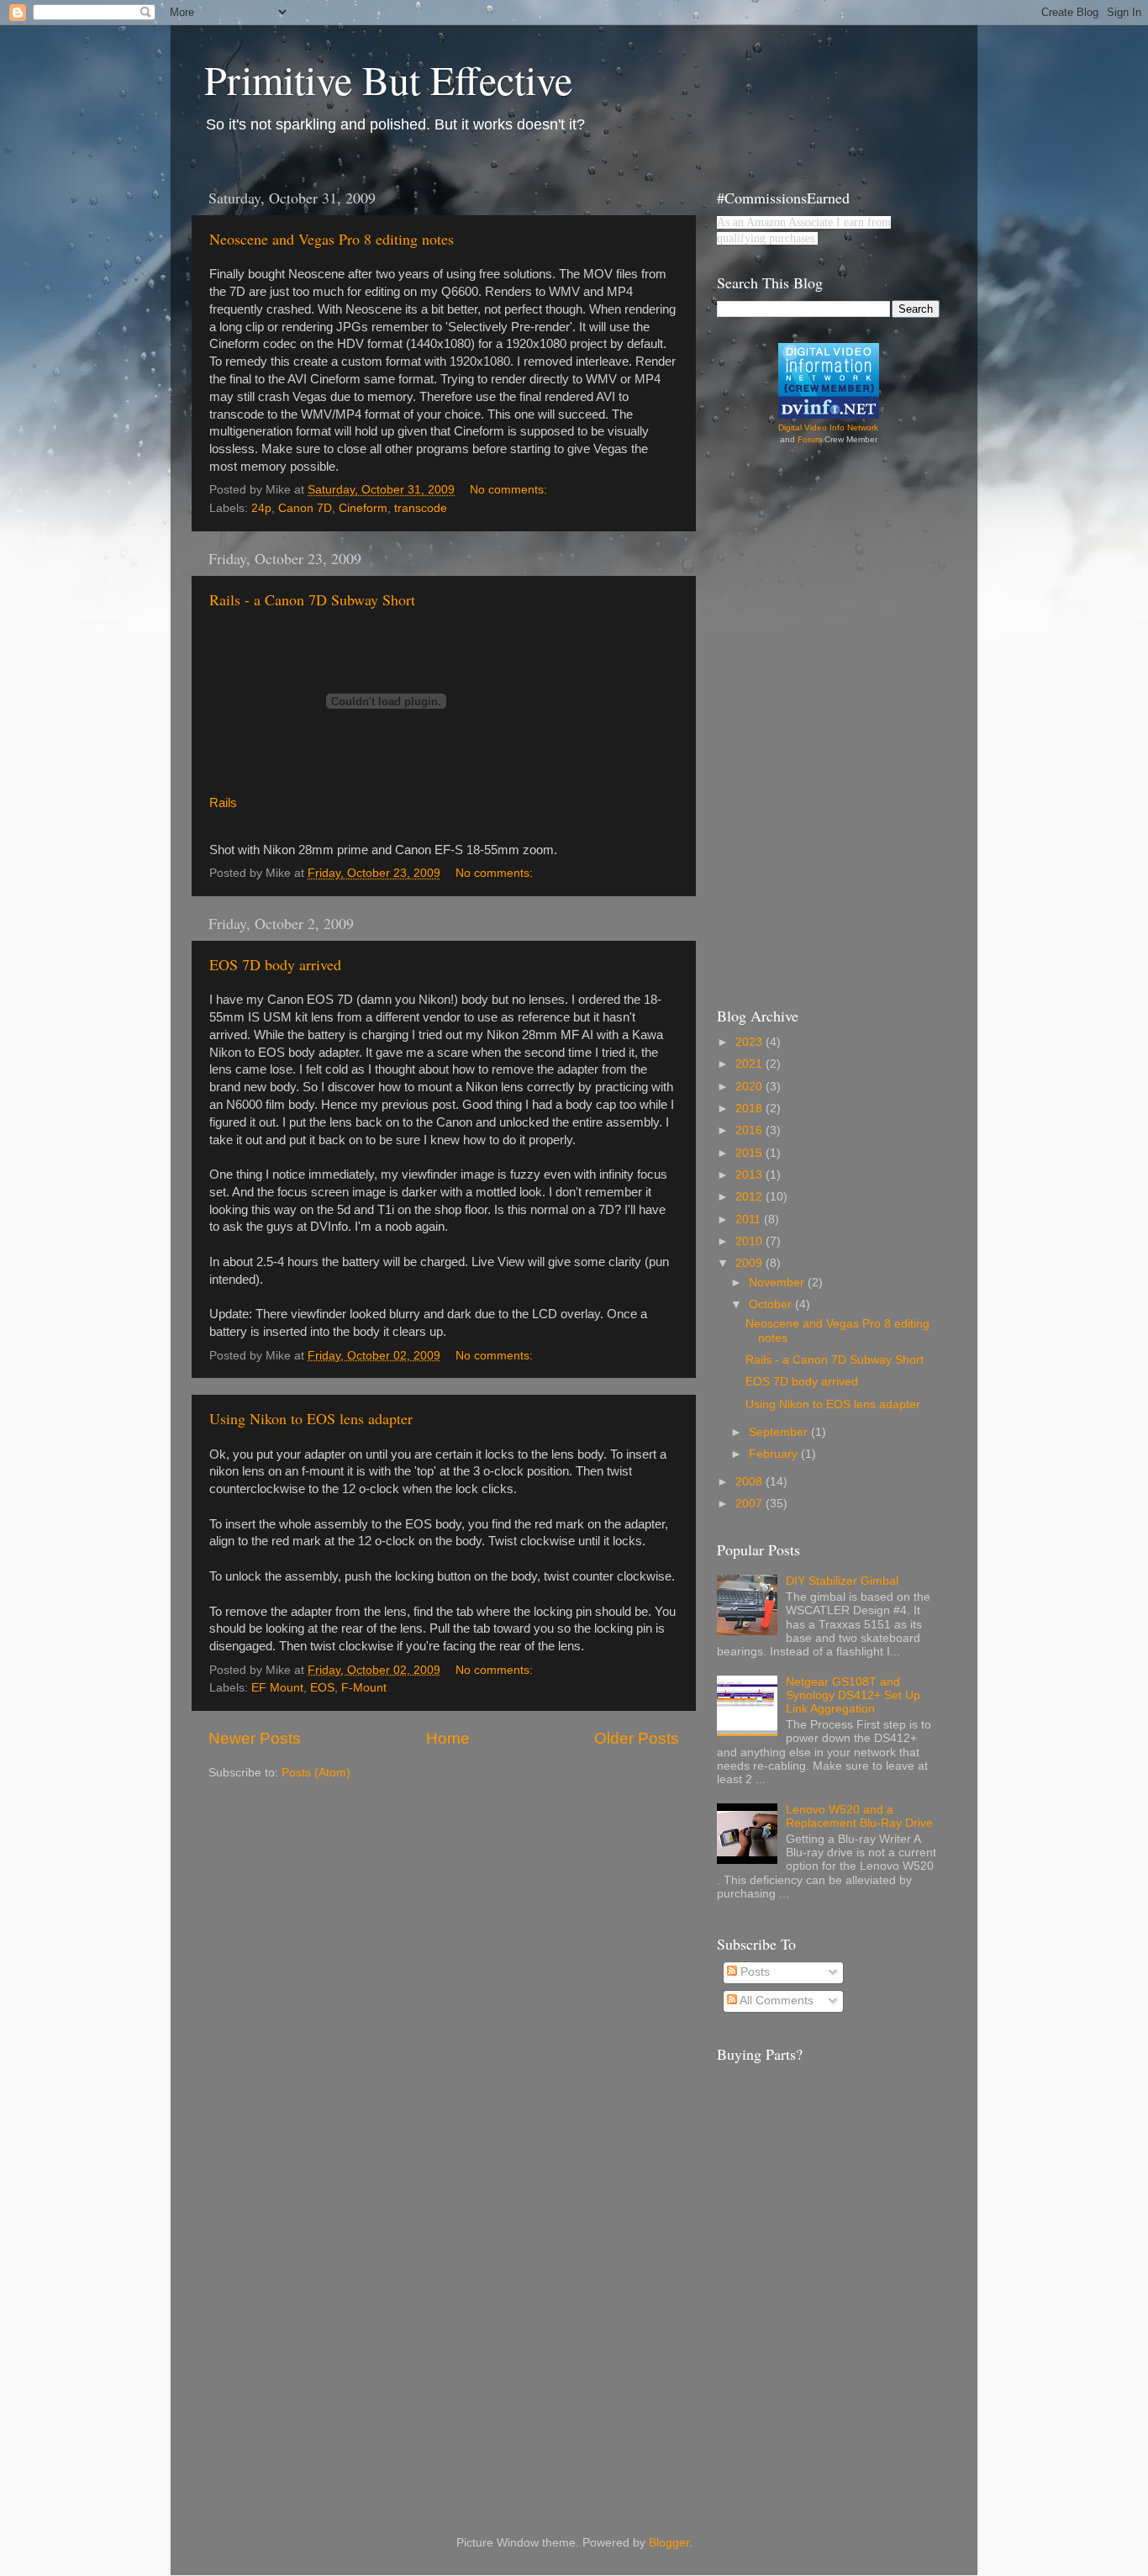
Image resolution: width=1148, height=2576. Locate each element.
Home (448, 1738)
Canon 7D (305, 508)
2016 (750, 1130)
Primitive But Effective (388, 79)
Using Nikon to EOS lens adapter (311, 1418)
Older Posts (637, 1738)
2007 (750, 1504)
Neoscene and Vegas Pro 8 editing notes (332, 239)
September (780, 1432)
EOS (322, 1688)
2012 (750, 1197)
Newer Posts (255, 1738)
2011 (750, 1219)
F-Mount (364, 1688)
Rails (223, 803)
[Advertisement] (784, 723)
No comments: (510, 490)
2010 (750, 1241)
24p (261, 508)
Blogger (669, 2543)
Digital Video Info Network (828, 428)
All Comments (775, 2001)
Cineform (363, 508)
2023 (750, 1042)
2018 (750, 1109)
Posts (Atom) (316, 1773)
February (775, 1454)
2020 (750, 1087)
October (772, 1304)
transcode (421, 508)
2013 (750, 1175)
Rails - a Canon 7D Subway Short (312, 599)
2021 (750, 1064)
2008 (750, 1482)
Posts (753, 1972)
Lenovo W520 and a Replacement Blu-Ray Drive (859, 1816)
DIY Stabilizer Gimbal (842, 1581)
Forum (810, 439)
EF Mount (277, 1688)
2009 (750, 1263)
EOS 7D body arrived (275, 964)
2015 (750, 1153)
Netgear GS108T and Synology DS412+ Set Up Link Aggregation (853, 1695)
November (778, 1283)
